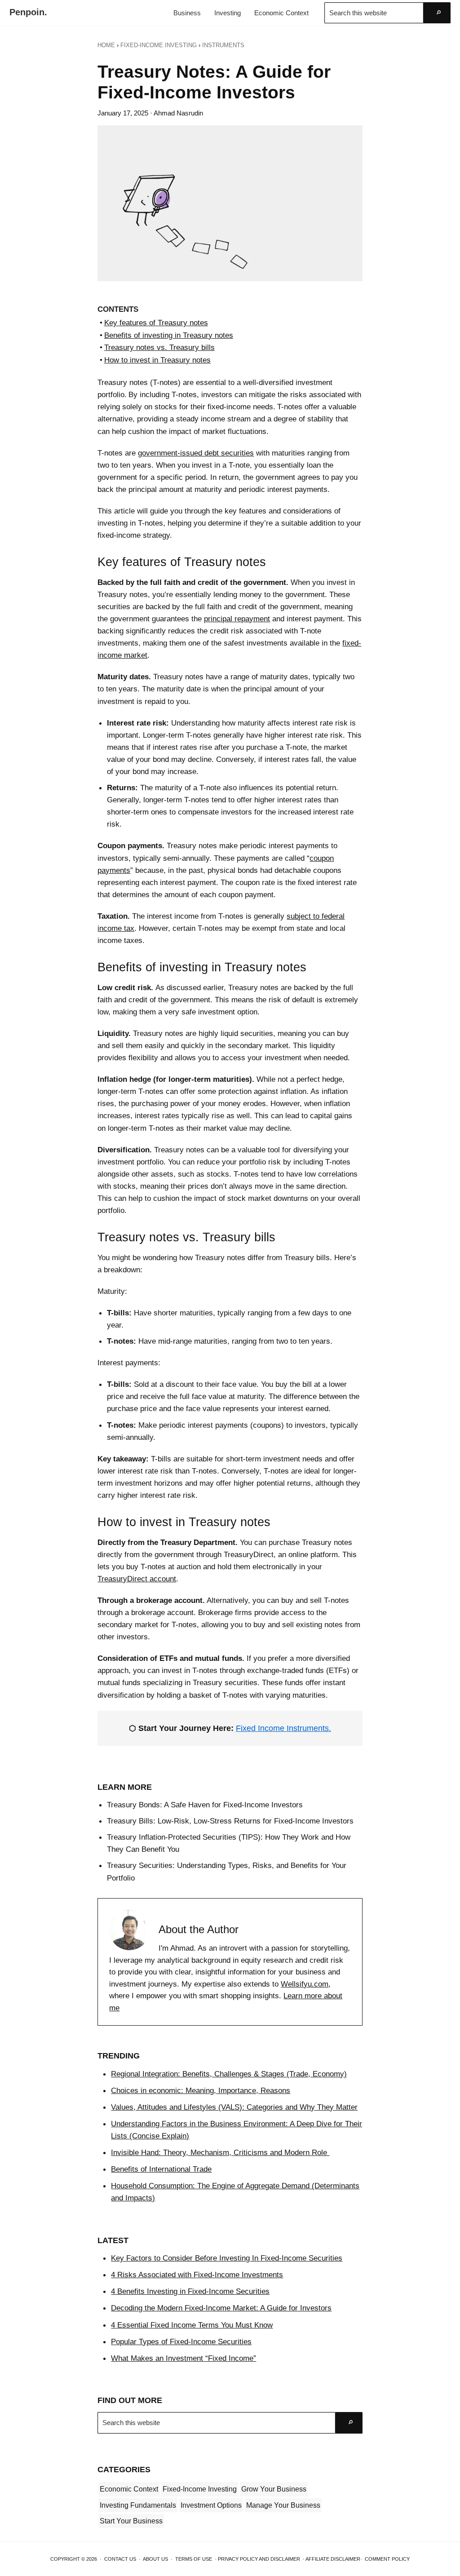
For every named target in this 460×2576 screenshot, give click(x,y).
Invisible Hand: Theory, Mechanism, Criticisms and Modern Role (220, 2152)
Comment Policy (387, 2559)
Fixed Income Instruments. (283, 1728)
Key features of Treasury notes (156, 323)
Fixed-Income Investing (200, 2489)
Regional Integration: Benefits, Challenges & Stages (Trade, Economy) (229, 2074)
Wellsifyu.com (305, 1984)
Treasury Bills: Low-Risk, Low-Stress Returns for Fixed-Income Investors (230, 1821)
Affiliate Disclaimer (333, 2559)
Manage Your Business (283, 2505)
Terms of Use (194, 2559)
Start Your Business (131, 2521)
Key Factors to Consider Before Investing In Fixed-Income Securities (227, 2258)
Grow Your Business (274, 2489)
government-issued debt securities (196, 453)
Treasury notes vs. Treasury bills (159, 347)
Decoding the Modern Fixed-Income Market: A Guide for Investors (221, 2308)
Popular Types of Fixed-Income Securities (181, 2341)
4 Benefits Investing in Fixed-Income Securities (190, 2291)
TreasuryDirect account (137, 1579)
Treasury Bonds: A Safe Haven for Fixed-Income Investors (205, 1805)
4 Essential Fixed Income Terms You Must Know (192, 2325)
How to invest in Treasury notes (157, 360)
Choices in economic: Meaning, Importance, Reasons (201, 2090)
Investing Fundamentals (138, 2505)
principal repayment (237, 619)
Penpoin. (28, 12)
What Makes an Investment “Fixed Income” (184, 2358)
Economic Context (129, 2489)
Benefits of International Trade (161, 2169)
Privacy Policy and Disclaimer (259, 2559)
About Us (155, 2559)
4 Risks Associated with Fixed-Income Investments (197, 2275)
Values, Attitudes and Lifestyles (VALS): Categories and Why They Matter (234, 2107)
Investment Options (211, 2505)
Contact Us (120, 2559)
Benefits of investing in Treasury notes (168, 335)
